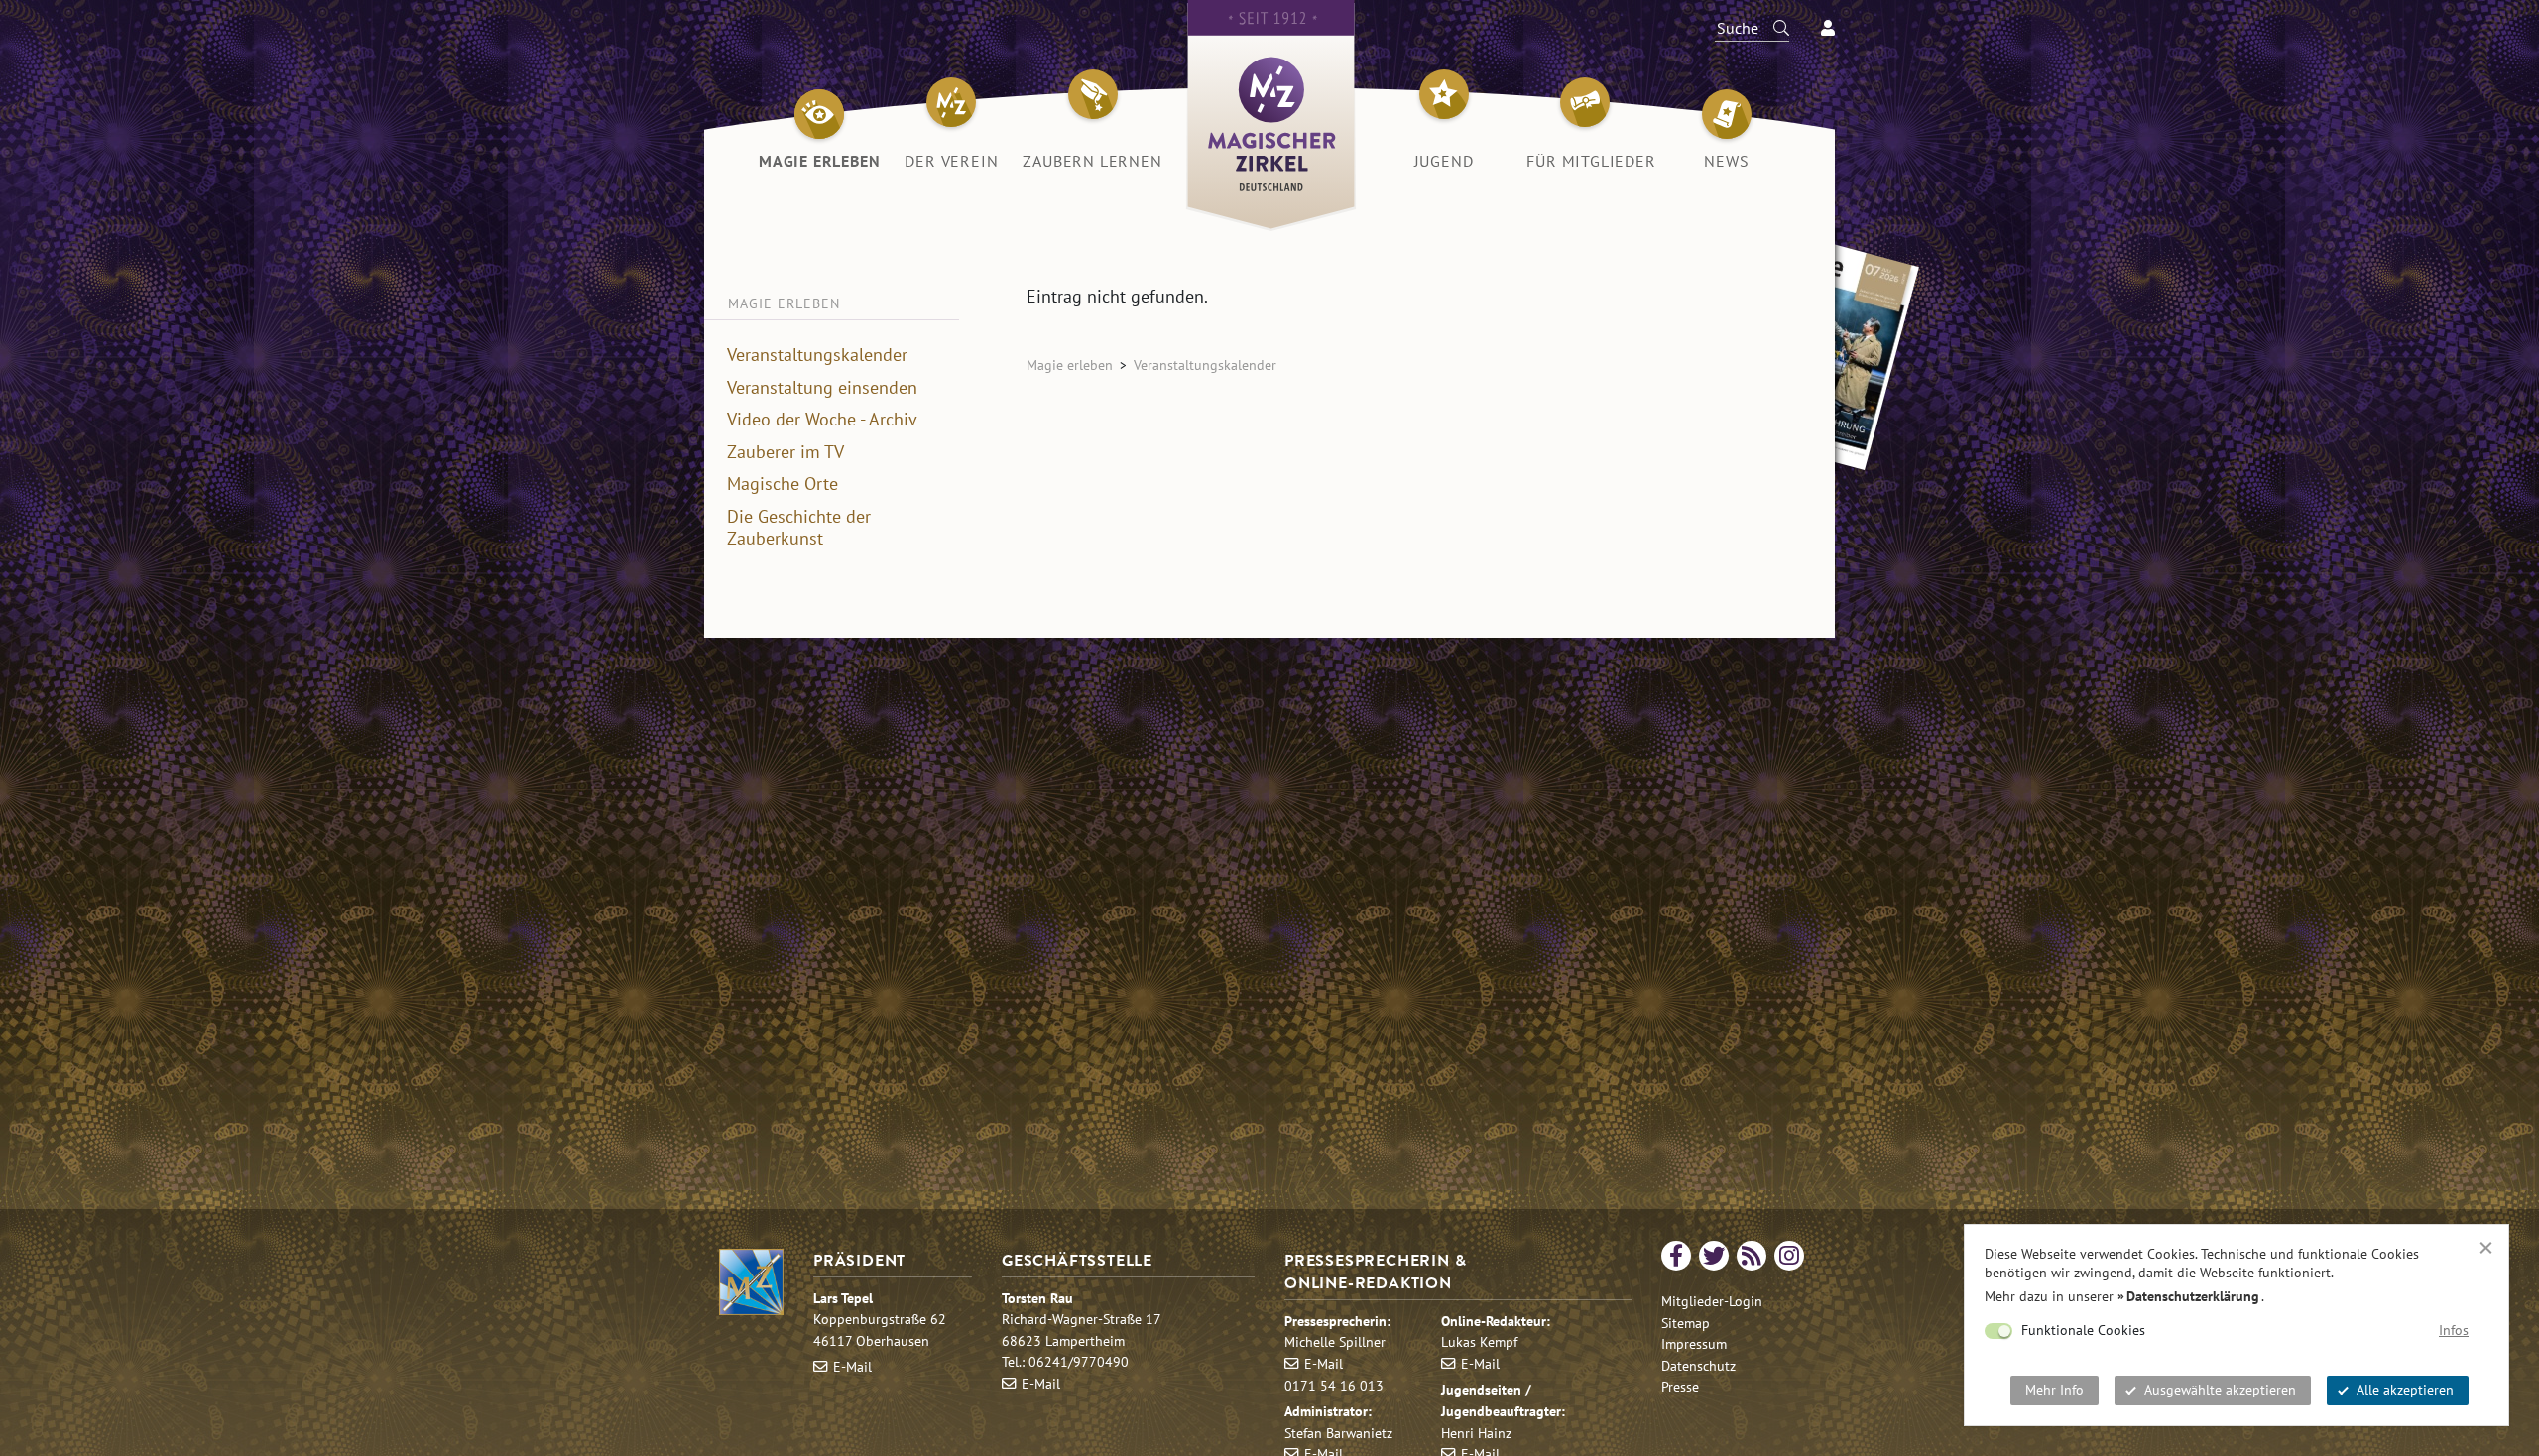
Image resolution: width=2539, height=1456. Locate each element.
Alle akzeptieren (2405, 1390)
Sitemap (1686, 1323)
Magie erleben (1070, 364)
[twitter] (1714, 1256)
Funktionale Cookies (2083, 1330)
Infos (2454, 1330)
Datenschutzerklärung (2193, 1296)
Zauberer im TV (786, 452)
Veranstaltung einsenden (822, 388)
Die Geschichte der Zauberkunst (799, 528)
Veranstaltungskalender (817, 355)
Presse (1680, 1386)
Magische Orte (783, 484)
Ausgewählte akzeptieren (2220, 1390)
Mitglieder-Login (1712, 1301)
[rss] (1752, 1256)
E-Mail (852, 1366)
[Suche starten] (1772, 28)
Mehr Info (2055, 1390)
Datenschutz (1698, 1365)
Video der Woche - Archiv (822, 420)
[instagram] (1789, 1256)
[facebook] (1676, 1256)
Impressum (1694, 1343)
